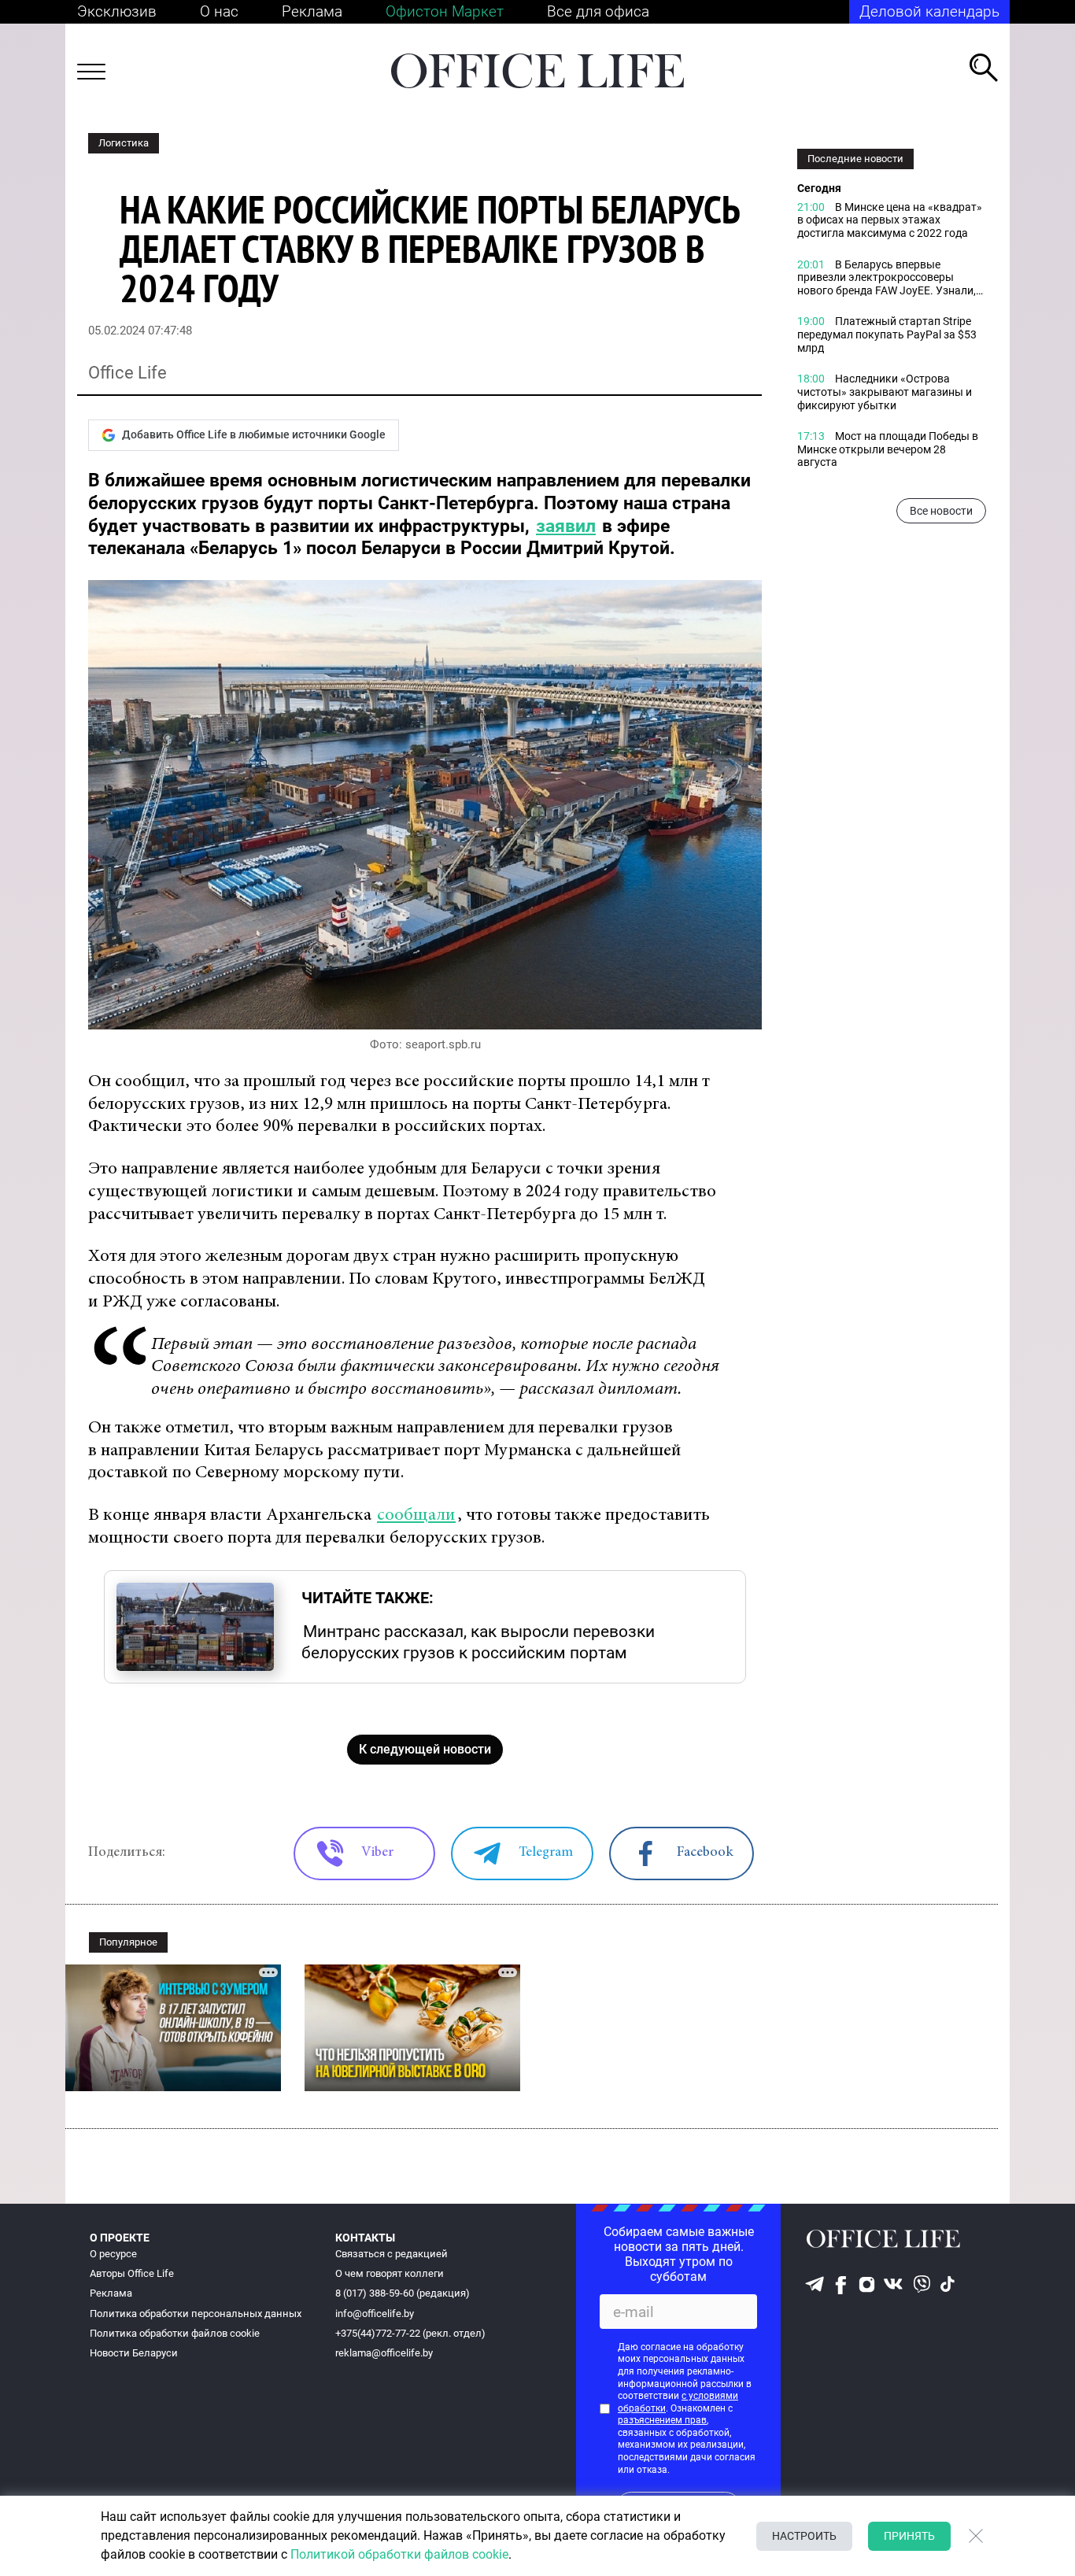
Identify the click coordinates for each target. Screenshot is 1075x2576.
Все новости (941, 512)
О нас (219, 11)
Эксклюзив (117, 11)
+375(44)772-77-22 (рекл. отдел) (410, 2333)
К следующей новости (425, 1749)
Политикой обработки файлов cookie (399, 2554)
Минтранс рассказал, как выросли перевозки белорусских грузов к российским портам (478, 1642)
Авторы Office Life (132, 2273)
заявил (566, 526)
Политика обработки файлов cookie (175, 2333)
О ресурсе (113, 2254)
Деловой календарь (929, 11)
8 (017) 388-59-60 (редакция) (403, 2293)
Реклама (312, 11)
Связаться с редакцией (392, 2254)
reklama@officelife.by (384, 2353)
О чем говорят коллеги (390, 2273)
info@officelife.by (375, 2314)
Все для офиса (598, 11)
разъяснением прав (662, 2420)
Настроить (804, 2536)
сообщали (416, 1515)
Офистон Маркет (445, 11)
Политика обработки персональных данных (196, 2314)
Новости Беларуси (134, 2353)
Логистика (124, 143)
